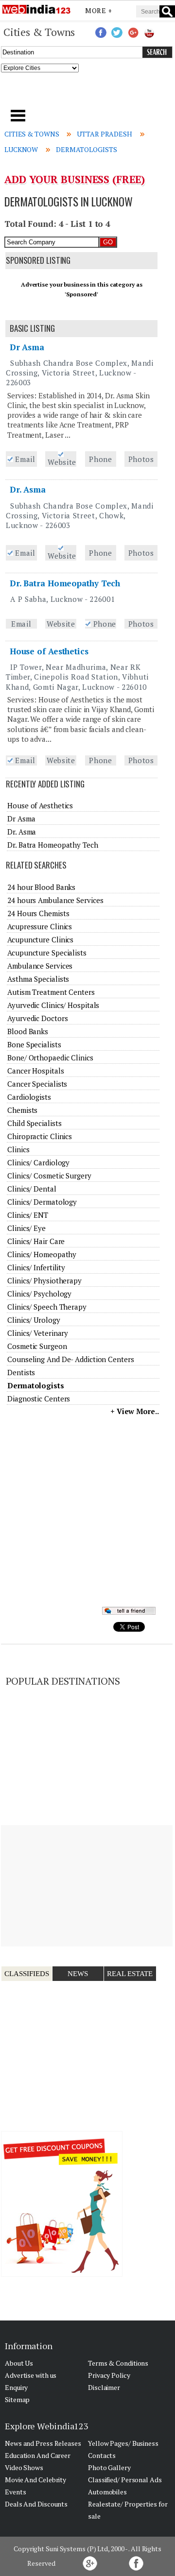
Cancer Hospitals (35, 1071)
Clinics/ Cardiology (38, 1162)
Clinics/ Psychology (39, 1294)
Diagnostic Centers (39, 1399)
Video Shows (24, 2467)
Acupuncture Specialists (47, 953)
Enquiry (16, 2387)
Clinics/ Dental (32, 1189)
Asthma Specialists (38, 979)
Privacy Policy (109, 2375)
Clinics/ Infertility (36, 1267)
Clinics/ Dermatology (42, 1202)
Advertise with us (31, 2375)
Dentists (21, 1372)
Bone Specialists (34, 1044)
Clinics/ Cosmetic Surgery (49, 1176)
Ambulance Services (40, 966)
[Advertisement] (88, 94)
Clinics (18, 1149)
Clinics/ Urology (34, 1320)
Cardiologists (29, 1097)
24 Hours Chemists (38, 913)
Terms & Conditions (118, 2363)
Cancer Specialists (37, 1084)
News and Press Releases (43, 2443)
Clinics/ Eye (26, 1228)
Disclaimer (104, 2387)
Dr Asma (27, 347)
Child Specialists (34, 1123)
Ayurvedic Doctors (37, 1018)
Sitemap (17, 2399)
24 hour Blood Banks (41, 887)
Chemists (22, 1110)
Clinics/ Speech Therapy (47, 1307)
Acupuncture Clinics (40, 939)
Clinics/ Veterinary (38, 1333)
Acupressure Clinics (40, 926)
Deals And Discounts (36, 2504)
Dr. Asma (28, 489)
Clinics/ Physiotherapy (44, 1280)
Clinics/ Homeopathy (42, 1254)
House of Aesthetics (49, 651)
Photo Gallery (109, 2467)
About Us (19, 2363)
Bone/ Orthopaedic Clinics (50, 1058)
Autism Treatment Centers (51, 992)
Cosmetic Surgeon (37, 1346)
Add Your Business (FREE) (75, 179)
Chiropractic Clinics (40, 1136)
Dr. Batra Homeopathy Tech (65, 583)
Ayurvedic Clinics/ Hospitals (53, 1005)
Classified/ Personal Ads (125, 2480)
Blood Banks (28, 1031)
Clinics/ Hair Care (36, 1241)
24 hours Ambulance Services (55, 900)
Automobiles (107, 2492)
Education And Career (38, 2455)
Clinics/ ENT (28, 1215)
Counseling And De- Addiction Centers (70, 1359)
